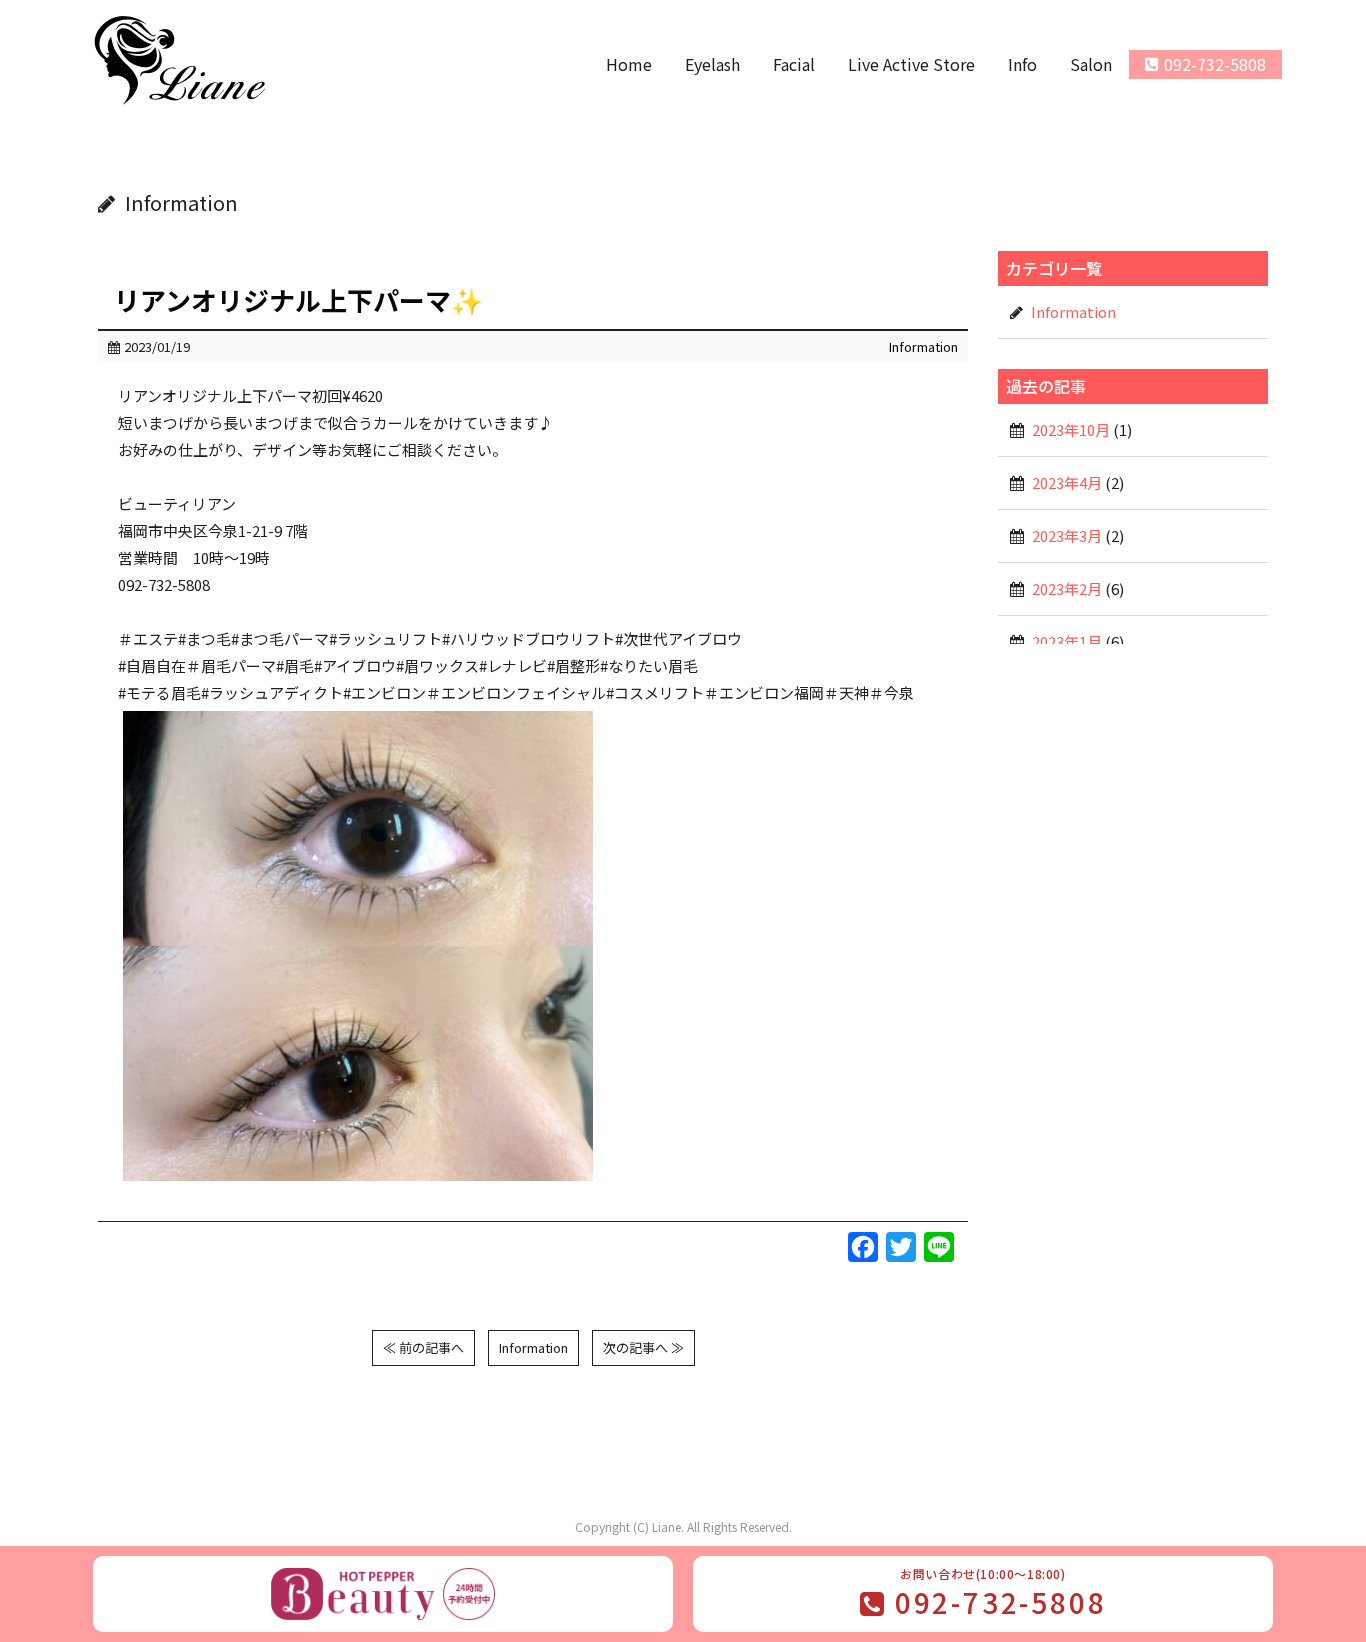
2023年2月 (1067, 588)
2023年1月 (1067, 641)
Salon (1091, 64)
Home (629, 64)
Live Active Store (911, 64)
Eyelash (712, 64)
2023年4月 (1067, 482)
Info (1022, 64)
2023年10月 (1071, 429)
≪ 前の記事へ (423, 1347)
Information (923, 346)
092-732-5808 (1215, 64)
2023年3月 (1067, 535)
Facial (794, 64)
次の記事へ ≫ (643, 1347)
